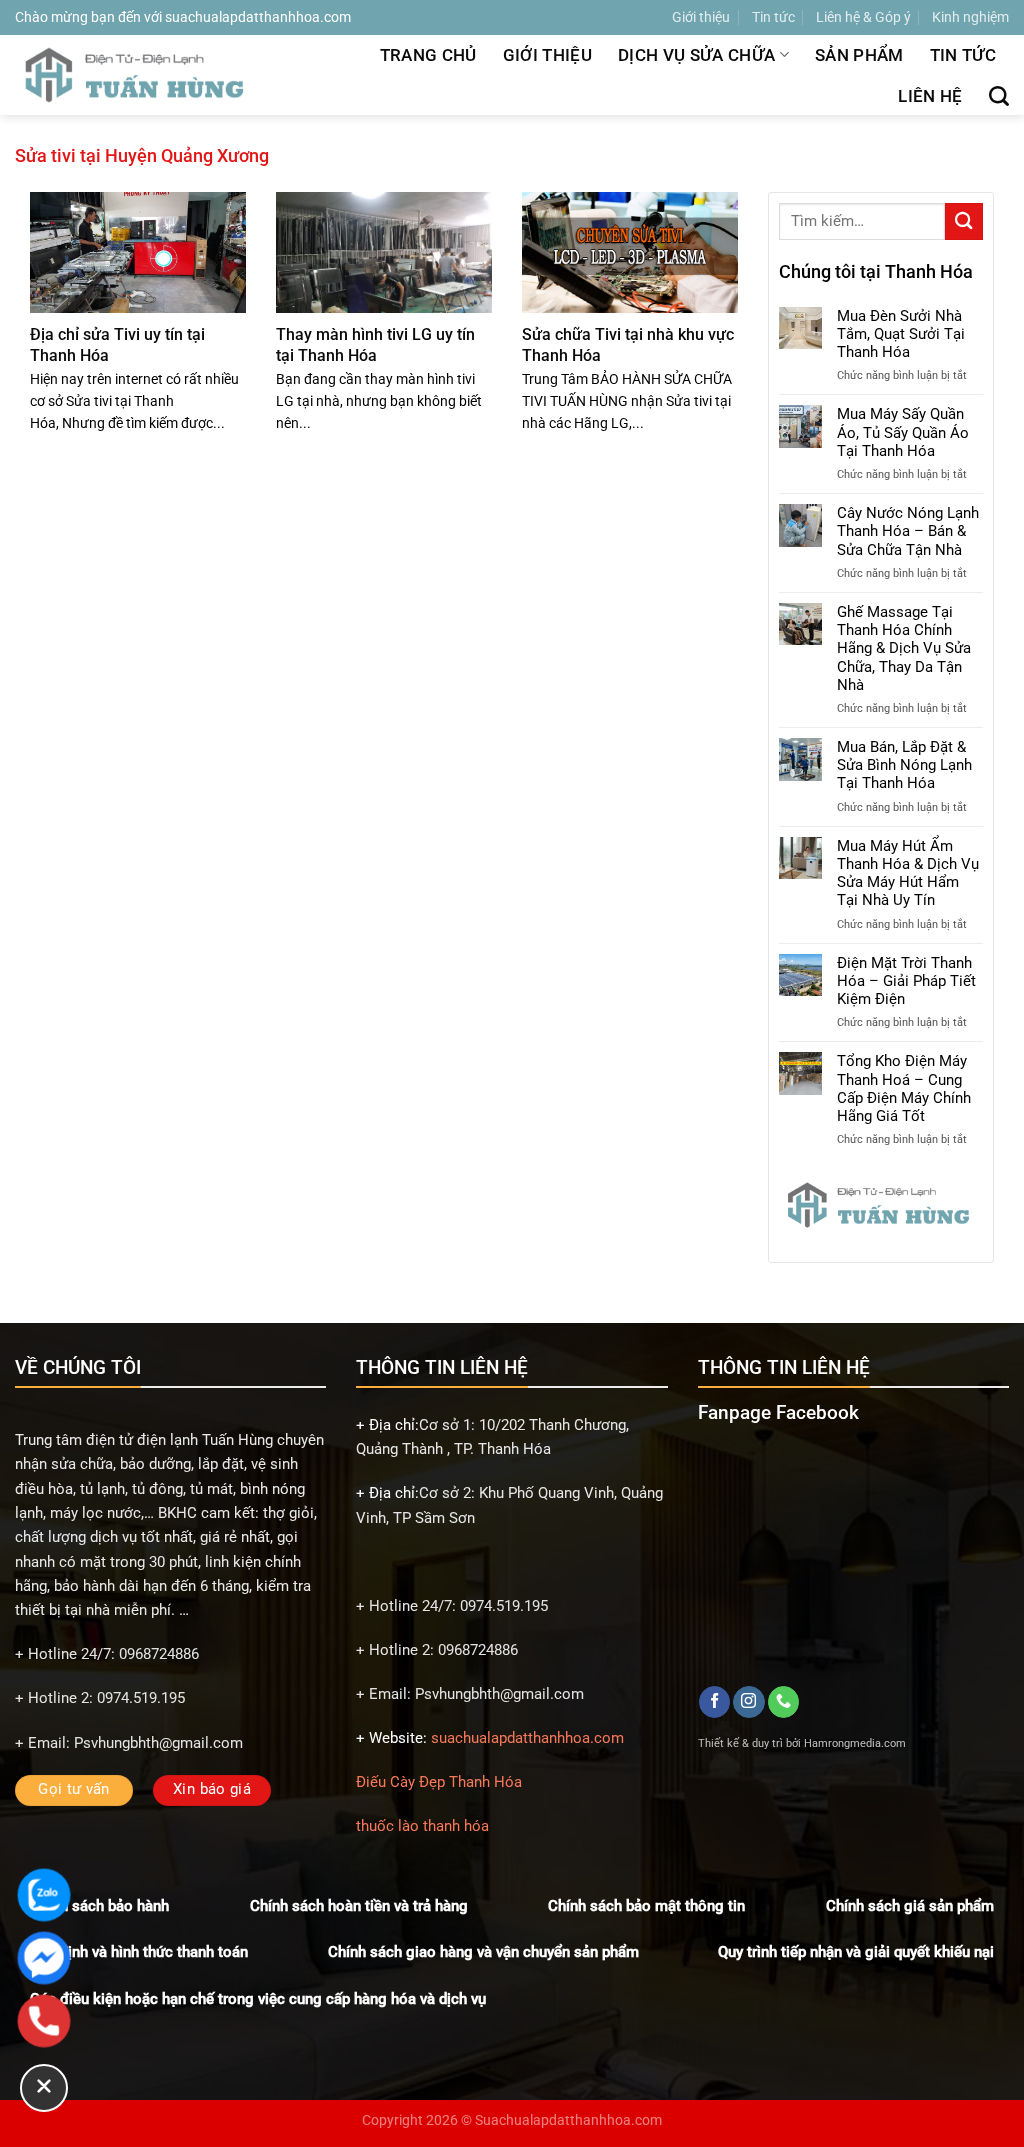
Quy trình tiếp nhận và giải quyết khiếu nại (856, 1952)
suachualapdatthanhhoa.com (527, 1738)
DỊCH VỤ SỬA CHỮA (696, 55)
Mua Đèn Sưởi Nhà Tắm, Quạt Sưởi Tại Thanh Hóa (901, 334)
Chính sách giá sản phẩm (910, 1906)
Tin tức (773, 17)
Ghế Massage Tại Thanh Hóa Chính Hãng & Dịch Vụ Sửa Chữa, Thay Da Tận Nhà (904, 648)
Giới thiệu (701, 17)
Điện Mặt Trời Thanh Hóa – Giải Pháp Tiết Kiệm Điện (906, 981)
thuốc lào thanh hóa (422, 1826)
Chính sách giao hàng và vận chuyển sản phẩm (483, 1952)
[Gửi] (964, 221)
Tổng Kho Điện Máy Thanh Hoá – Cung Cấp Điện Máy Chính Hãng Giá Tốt (904, 1088)
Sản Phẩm (859, 55)
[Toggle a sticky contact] (44, 2088)
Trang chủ (428, 55)
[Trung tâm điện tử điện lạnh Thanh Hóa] (137, 74)
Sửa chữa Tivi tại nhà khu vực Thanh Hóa (628, 344)
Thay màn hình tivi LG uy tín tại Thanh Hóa (375, 344)
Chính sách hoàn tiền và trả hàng (359, 1906)
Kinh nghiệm (970, 17)
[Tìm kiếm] (999, 96)
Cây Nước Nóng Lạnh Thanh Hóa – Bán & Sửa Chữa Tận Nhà (908, 531)
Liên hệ (930, 96)
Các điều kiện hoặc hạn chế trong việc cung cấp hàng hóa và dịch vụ (258, 1999)
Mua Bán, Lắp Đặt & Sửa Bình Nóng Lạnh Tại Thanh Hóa (904, 765)
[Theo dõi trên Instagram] (748, 1702)
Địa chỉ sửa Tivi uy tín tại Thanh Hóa (117, 344)
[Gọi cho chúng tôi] (783, 1702)
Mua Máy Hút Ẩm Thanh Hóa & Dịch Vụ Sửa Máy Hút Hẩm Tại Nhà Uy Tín (908, 873)
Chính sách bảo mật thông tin (646, 1906)
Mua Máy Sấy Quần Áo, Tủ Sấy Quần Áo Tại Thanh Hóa (903, 432)
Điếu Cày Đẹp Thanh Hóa (439, 1782)
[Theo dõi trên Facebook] (714, 1702)
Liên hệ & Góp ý (863, 17)
